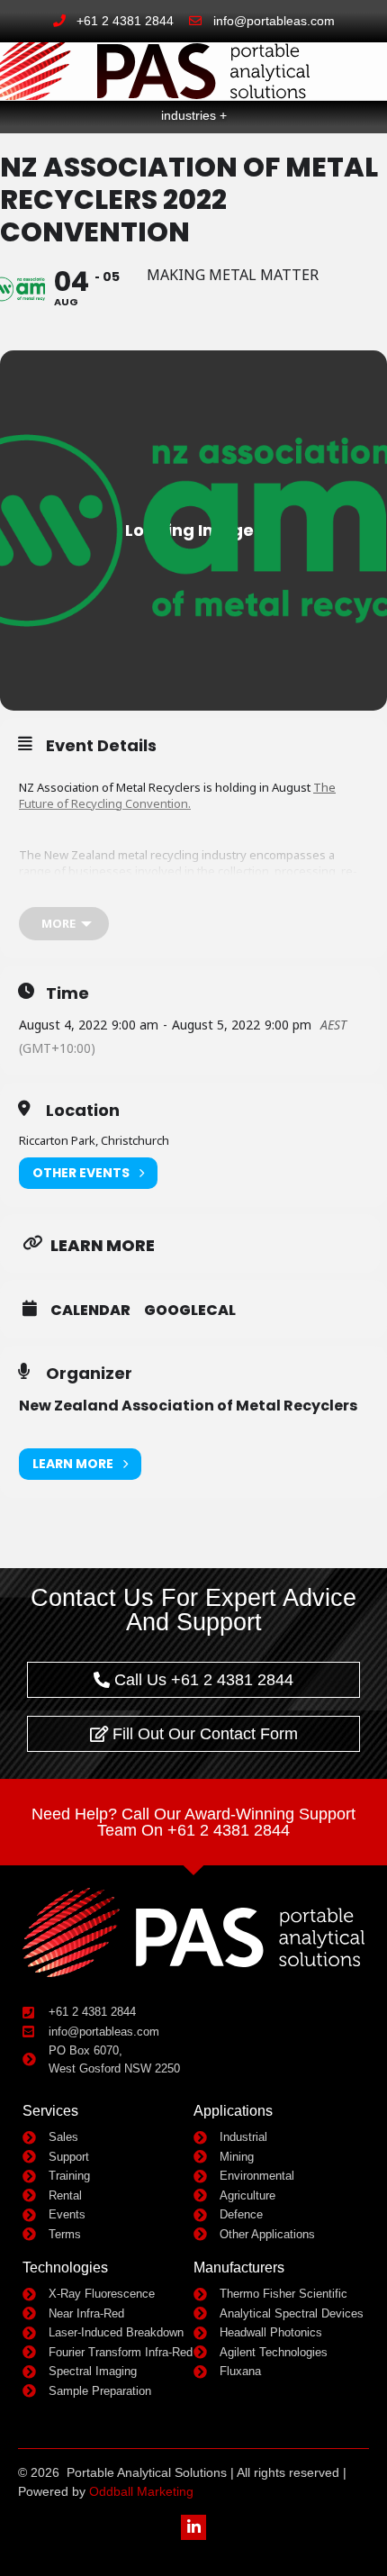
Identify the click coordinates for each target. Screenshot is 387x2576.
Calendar (90, 1311)
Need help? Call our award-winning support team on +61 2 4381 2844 (193, 1822)
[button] (359, 77)
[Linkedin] (193, 2527)
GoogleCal (190, 1311)
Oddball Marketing (141, 2491)
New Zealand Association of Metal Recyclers (188, 1406)
